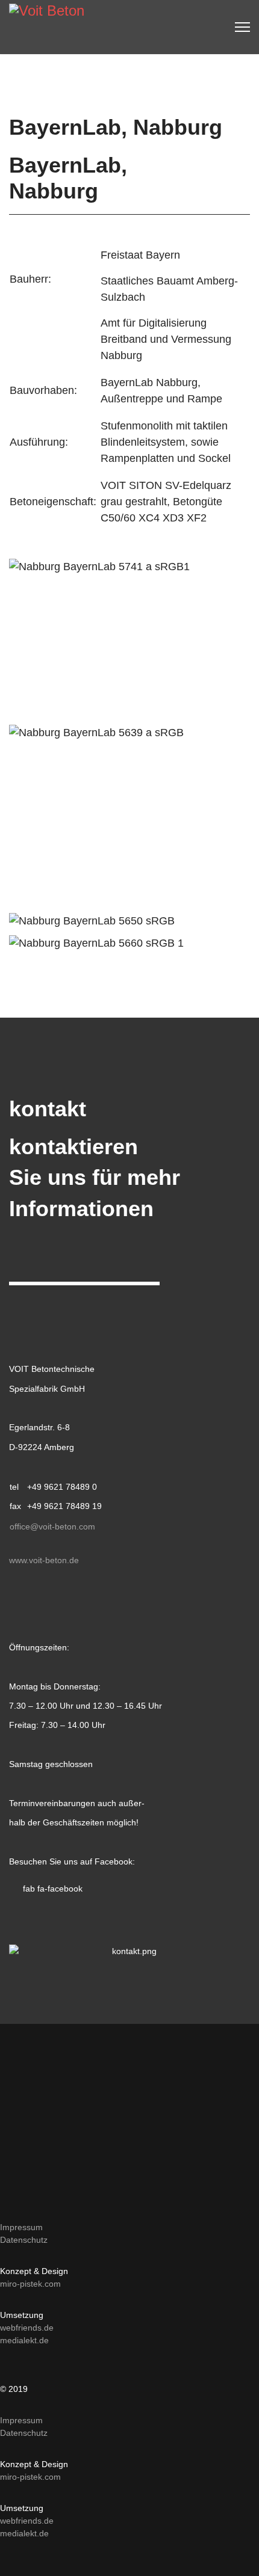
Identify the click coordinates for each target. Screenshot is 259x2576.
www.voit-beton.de (44, 1560)
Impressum (21, 2227)
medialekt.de (24, 2340)
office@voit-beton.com (52, 1526)
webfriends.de (27, 2328)
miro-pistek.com (30, 2284)
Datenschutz (24, 2240)
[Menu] (242, 27)
